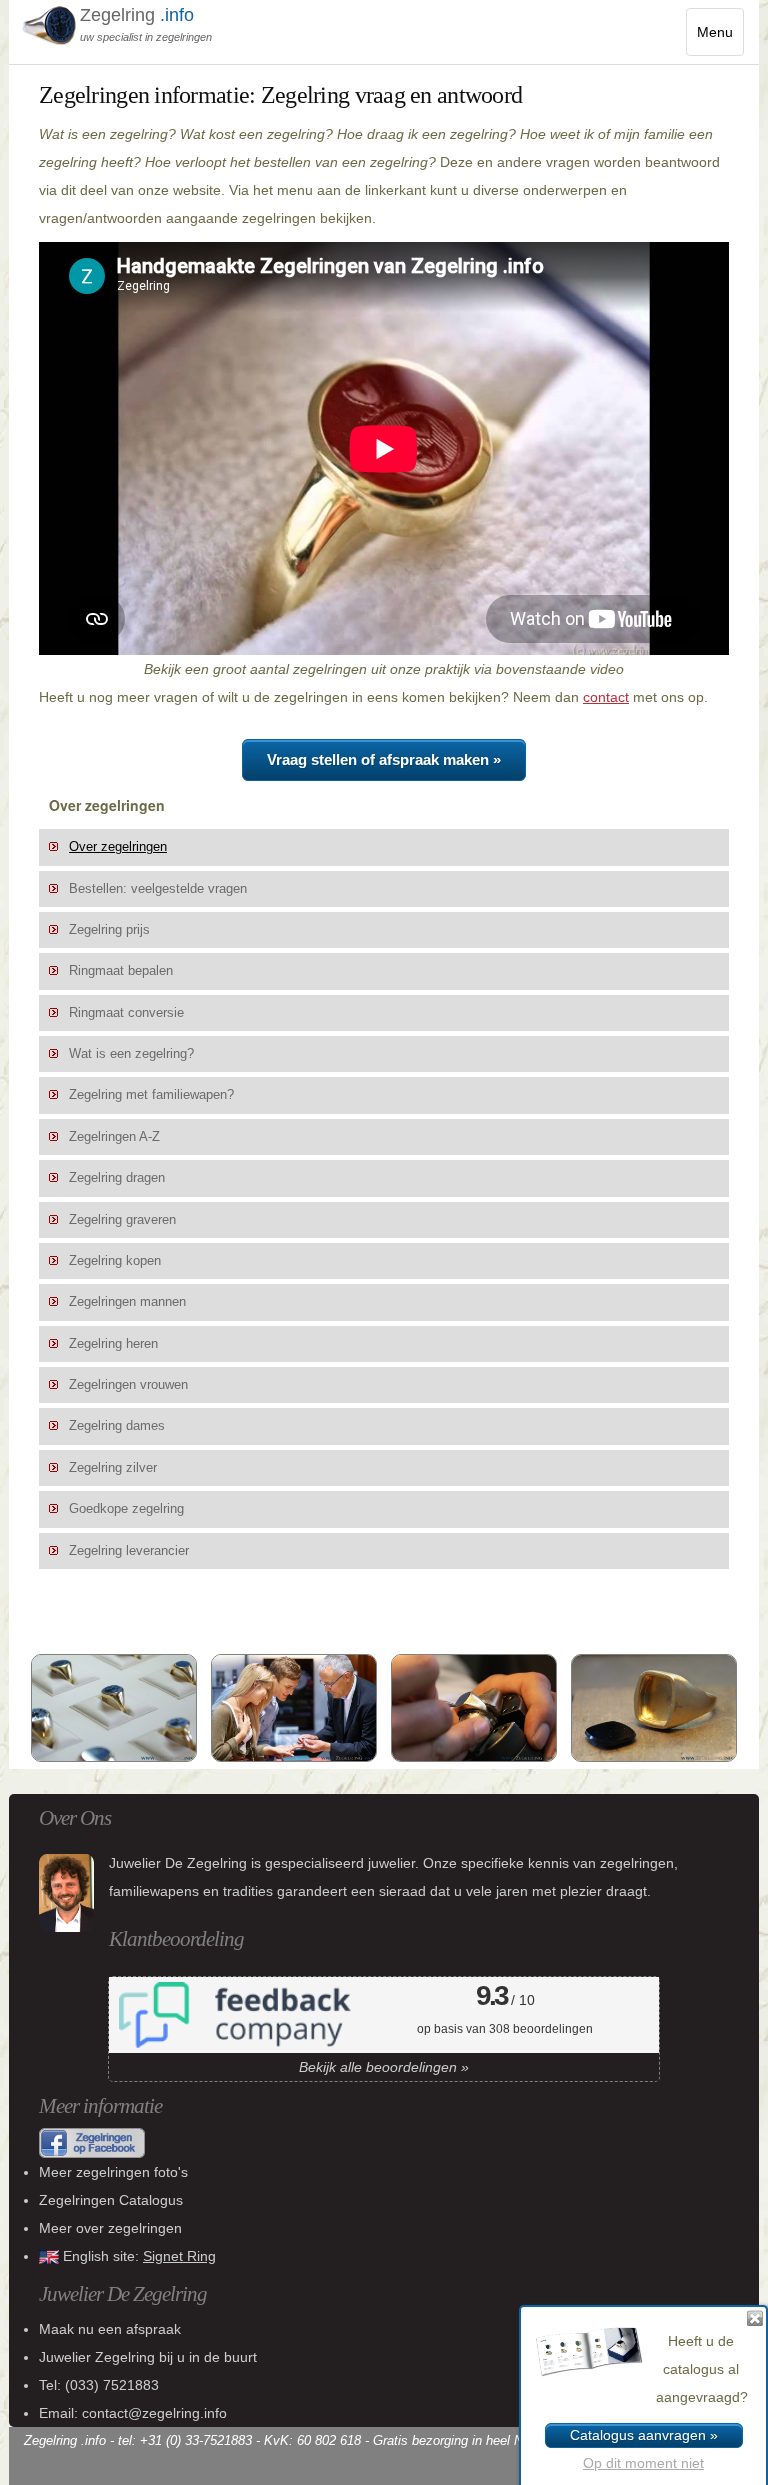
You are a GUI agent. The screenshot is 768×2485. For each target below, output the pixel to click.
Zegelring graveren (122, 1220)
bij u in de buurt (148, 2357)
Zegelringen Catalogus (111, 2200)
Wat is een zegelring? (131, 1054)
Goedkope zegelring (126, 1509)
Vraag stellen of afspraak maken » (384, 759)
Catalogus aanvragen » (644, 2435)
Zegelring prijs (109, 930)
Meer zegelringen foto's (113, 2172)
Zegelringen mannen (127, 1302)
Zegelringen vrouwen (128, 1385)
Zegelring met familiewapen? (151, 1095)
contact (606, 697)
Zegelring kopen (115, 1261)
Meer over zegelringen (110, 2228)
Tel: (99, 2385)
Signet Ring (179, 2256)
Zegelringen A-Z (114, 1137)
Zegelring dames (117, 1426)
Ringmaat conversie (126, 1013)
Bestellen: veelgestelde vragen (158, 889)
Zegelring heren (113, 1344)
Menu (720, 39)
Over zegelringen (118, 847)
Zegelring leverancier (129, 1551)
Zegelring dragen (117, 1178)
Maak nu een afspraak (110, 2329)
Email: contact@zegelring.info (133, 2413)
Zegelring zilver (113, 1468)
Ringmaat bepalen (121, 971)
